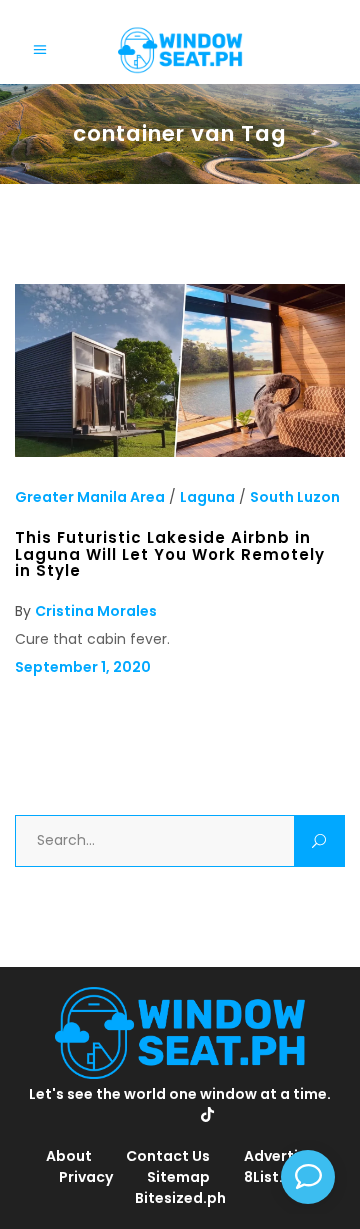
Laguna (207, 497)
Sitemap (178, 1177)
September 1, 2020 (83, 667)
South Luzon (295, 497)
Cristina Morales (96, 611)
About (69, 1156)
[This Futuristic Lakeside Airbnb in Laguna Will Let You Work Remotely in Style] (180, 452)
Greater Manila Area (90, 497)
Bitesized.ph (180, 1198)
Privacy (86, 1177)
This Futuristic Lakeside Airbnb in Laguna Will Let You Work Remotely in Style (170, 554)
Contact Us (168, 1156)
